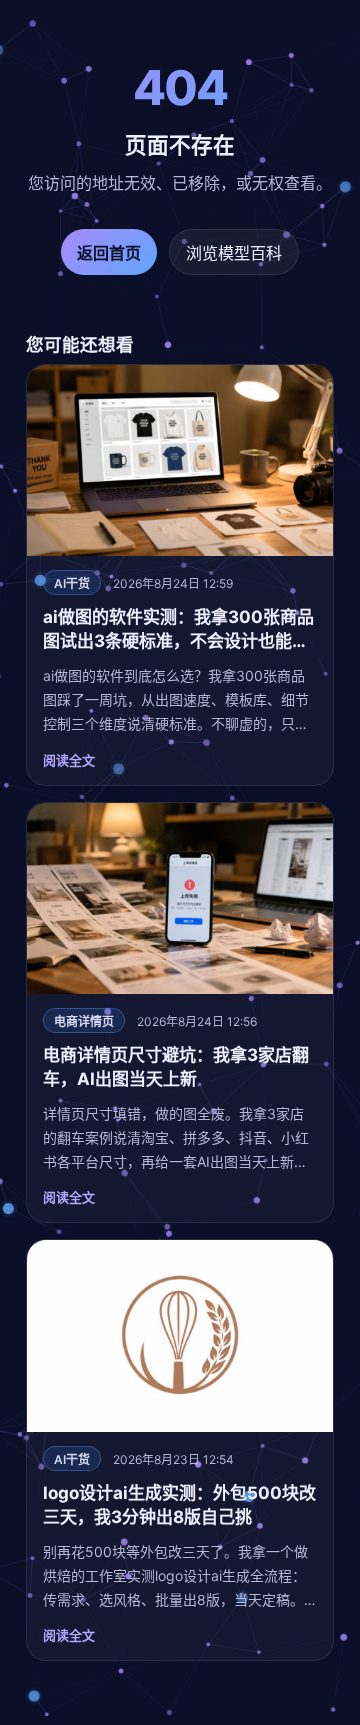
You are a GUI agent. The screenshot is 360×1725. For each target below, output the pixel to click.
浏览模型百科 (234, 253)
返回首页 (109, 253)
